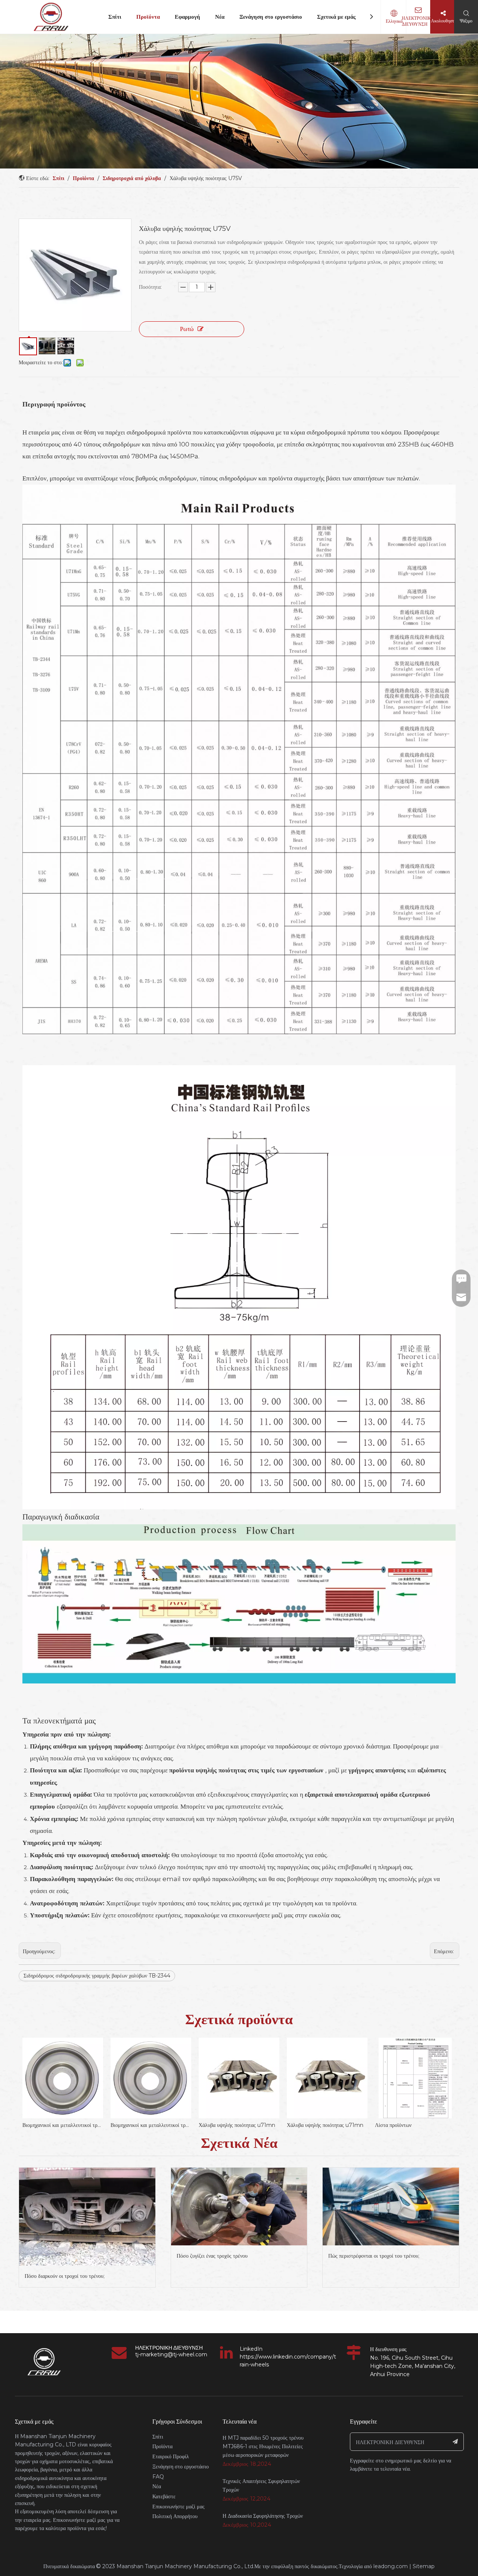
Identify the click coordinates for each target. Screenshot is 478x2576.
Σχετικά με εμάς (336, 17)
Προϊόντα (148, 17)
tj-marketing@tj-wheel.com (171, 2354)
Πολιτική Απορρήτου (175, 2516)
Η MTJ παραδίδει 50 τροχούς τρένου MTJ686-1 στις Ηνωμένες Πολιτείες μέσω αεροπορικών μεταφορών (263, 2446)
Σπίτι (115, 17)
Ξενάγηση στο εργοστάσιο (271, 17)
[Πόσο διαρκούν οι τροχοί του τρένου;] (87, 2217)
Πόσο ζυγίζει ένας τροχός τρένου (212, 2256)
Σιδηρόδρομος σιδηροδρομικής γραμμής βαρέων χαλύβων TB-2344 (97, 1976)
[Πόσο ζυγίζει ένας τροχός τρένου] (239, 2207)
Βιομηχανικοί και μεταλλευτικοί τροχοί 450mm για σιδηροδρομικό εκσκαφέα (63, 2125)
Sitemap (424, 2566)
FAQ (158, 2477)
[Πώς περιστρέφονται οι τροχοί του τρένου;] (391, 2207)
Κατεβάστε (164, 2496)
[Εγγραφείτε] (455, 2442)
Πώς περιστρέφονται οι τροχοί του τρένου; (374, 2256)
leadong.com (391, 2566)
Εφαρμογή (187, 17)
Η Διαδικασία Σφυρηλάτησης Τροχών (263, 2516)
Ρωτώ (187, 329)
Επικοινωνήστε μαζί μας (179, 2507)
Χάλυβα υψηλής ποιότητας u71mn (149, 2125)
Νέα (220, 17)
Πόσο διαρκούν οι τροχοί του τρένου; (65, 2276)
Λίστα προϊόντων (305, 2125)
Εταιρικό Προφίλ (171, 2456)
